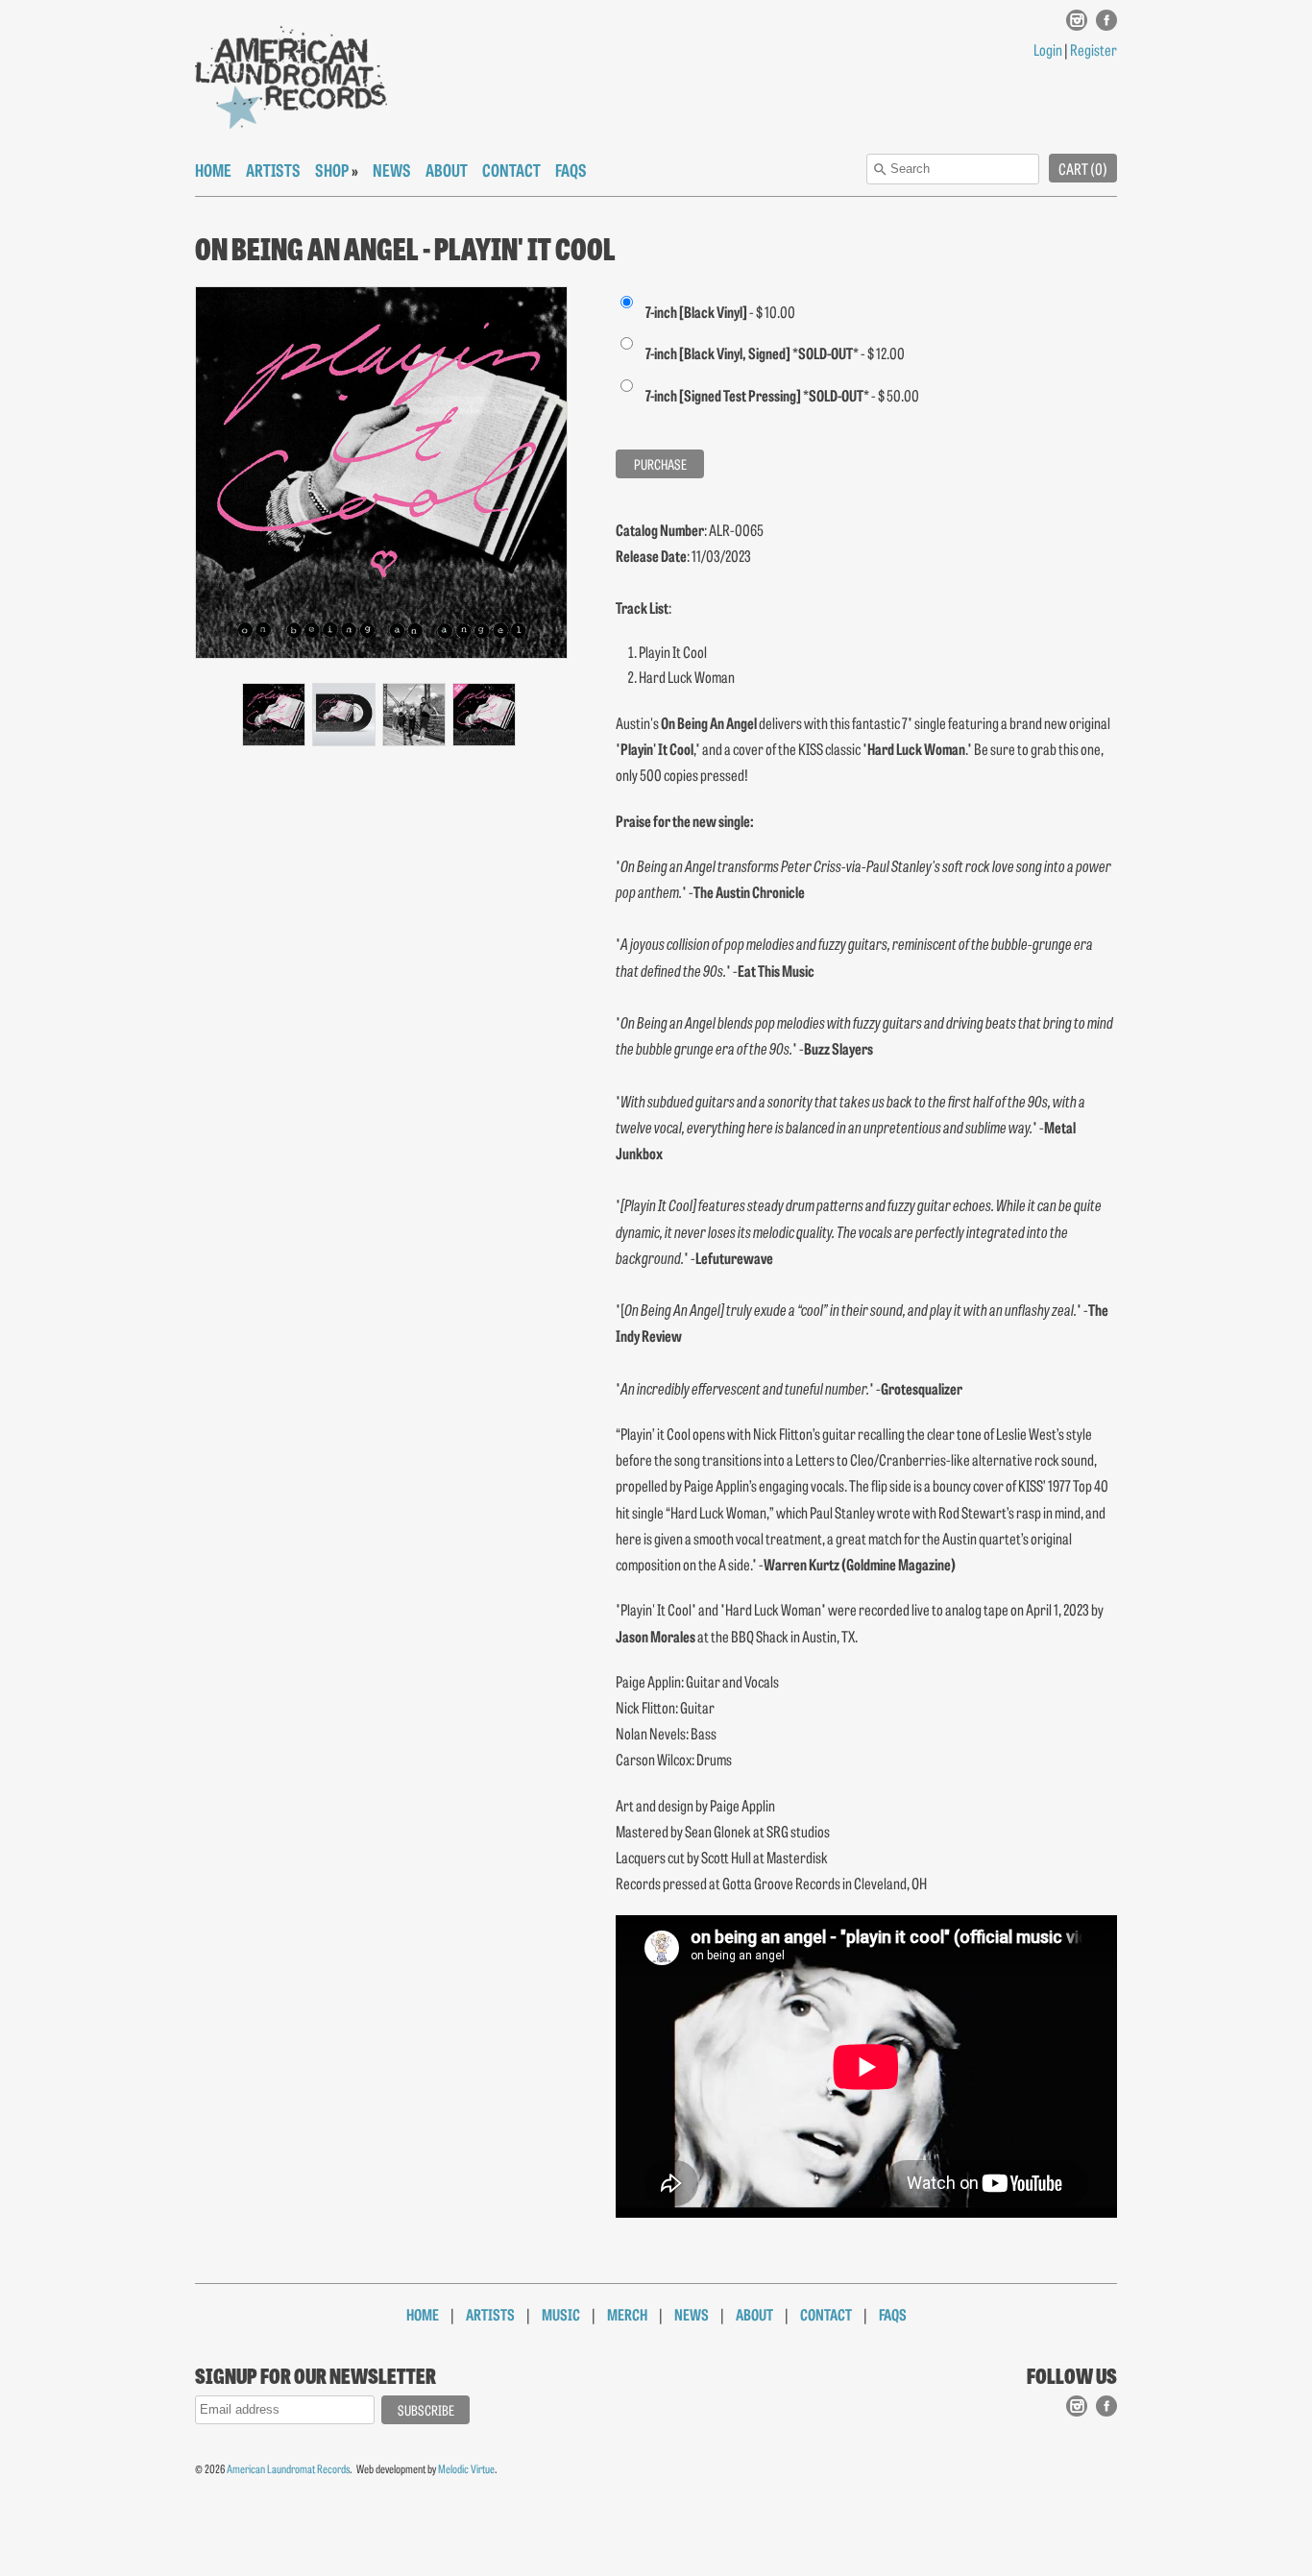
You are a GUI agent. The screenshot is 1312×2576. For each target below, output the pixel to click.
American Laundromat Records (288, 2468)
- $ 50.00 (782, 395)
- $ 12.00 (775, 352)
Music (561, 2314)
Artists (273, 169)
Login (1048, 49)
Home (213, 169)
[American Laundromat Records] (291, 77)
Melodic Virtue (466, 2468)
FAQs (571, 169)
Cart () (1083, 168)
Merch (627, 2314)
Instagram (1077, 30)
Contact (511, 169)
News (392, 169)
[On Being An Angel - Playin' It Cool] (273, 715)
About (447, 169)
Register (1093, 49)
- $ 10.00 (720, 311)
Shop (332, 169)
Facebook (1106, 30)
